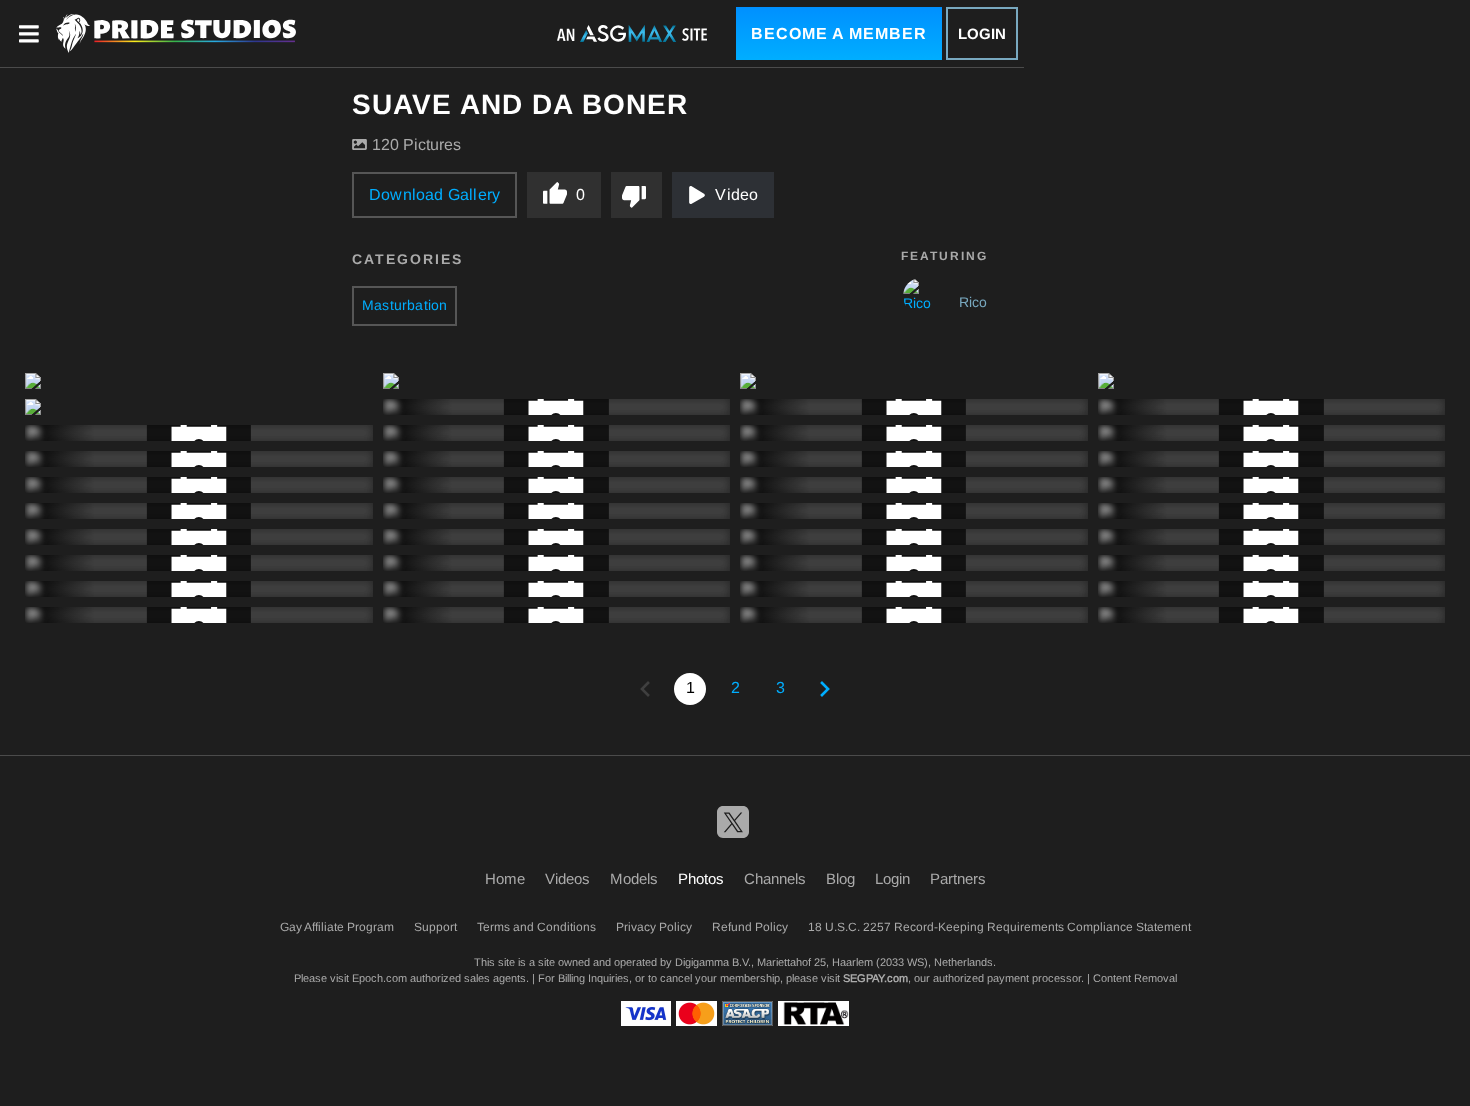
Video (736, 194)
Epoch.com (379, 978)
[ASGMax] (176, 33)
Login (982, 33)
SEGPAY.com (875, 978)
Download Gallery (434, 194)
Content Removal (1135, 978)
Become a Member (839, 33)
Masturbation (404, 305)
